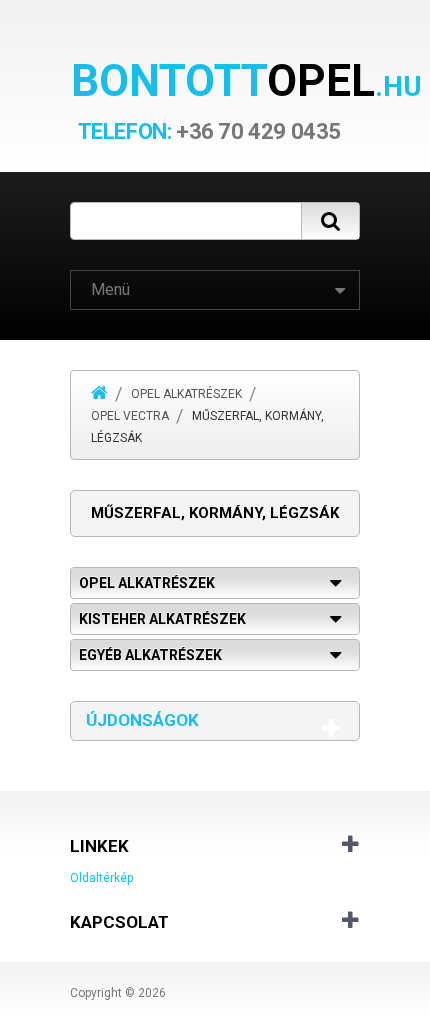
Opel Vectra (130, 416)
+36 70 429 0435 (209, 132)
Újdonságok (142, 720)
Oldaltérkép (101, 878)
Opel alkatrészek (186, 394)
